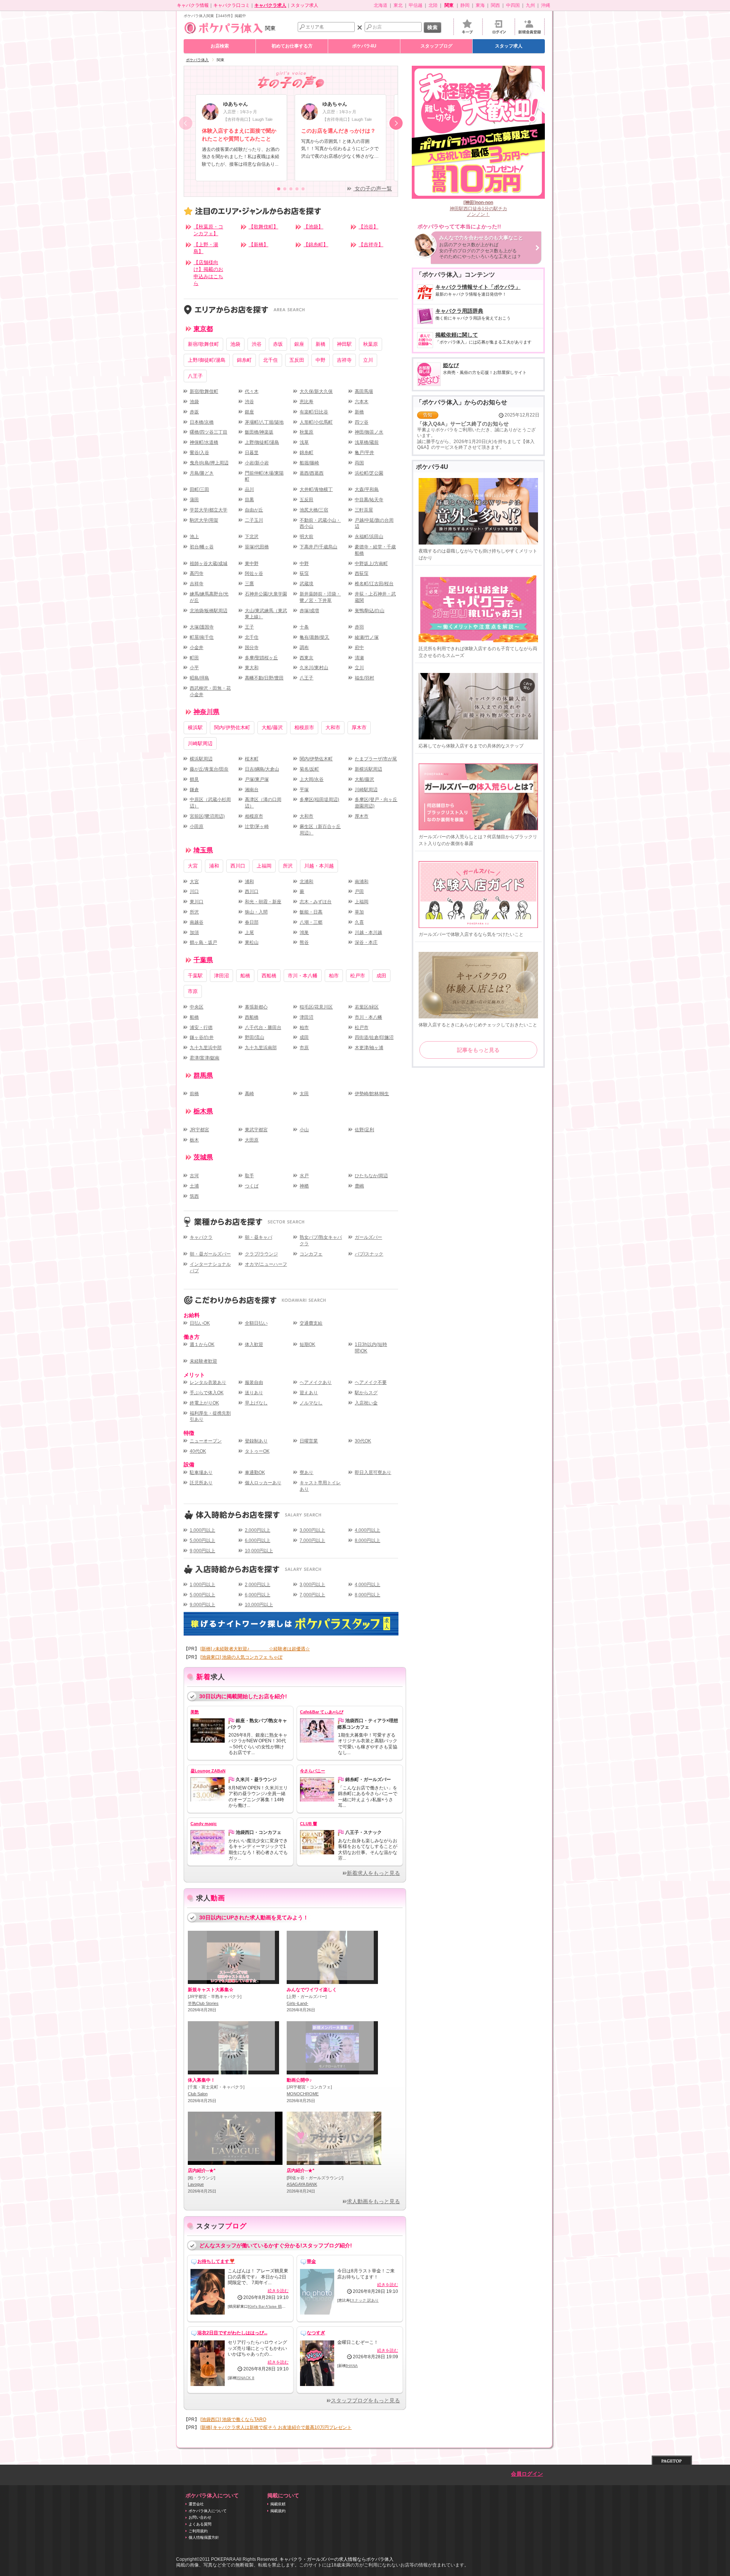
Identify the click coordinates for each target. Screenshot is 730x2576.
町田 (194, 658)
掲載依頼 (278, 2504)
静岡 (465, 5)
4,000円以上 (367, 1530)
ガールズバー (368, 1237)
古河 (194, 1176)
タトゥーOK (257, 1451)
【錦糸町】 (316, 245)
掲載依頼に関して (483, 338)
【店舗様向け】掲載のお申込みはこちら (208, 273)
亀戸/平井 (364, 453)
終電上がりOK (204, 1403)
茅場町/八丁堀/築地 (264, 422)
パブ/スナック (369, 1254)
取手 (249, 1176)
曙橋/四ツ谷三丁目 (209, 432)
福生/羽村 (364, 678)
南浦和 (362, 882)
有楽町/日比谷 (314, 412)
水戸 (304, 1176)
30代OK (363, 1441)
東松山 (252, 942)
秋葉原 (371, 344)
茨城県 (203, 1157)
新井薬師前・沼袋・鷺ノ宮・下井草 (320, 597)
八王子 (195, 376)
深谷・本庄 (366, 942)
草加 (359, 912)
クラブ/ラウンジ (261, 1254)
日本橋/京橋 (202, 422)
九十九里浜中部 (206, 1048)
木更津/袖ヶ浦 (369, 1048)
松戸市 (358, 976)
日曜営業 (309, 1441)
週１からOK (202, 1344)
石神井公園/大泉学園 (266, 594)
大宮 (193, 866)
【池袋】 (313, 227)
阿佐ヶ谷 (254, 573)
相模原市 (304, 728)
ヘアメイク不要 (371, 1382)
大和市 (333, 728)
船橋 (245, 976)
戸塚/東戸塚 (257, 779)
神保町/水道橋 (204, 442)
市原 (193, 991)
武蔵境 (306, 584)
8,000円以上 (367, 1541)
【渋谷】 (368, 227)
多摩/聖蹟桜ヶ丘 (261, 658)
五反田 (297, 360)
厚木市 (359, 728)
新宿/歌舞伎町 (203, 344)
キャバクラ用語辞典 (473, 314)
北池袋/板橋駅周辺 (209, 611)
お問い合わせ (200, 2517)
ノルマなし (311, 1403)
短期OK (307, 1344)
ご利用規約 (198, 2531)
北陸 (433, 5)
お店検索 (220, 46)
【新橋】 (259, 245)
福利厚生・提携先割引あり (210, 1416)
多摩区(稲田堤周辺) (319, 800)
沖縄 (546, 5)
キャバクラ (201, 1237)
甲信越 (416, 5)
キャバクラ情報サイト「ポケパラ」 (478, 291)
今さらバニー (313, 1771)
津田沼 (221, 976)
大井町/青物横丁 (316, 489)
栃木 (194, 1140)
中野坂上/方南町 (371, 564)
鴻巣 (304, 933)
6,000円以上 (258, 1541)
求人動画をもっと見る (373, 2202)
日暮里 (252, 453)
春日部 (252, 922)
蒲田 (194, 500)
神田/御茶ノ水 (369, 432)
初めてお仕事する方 (292, 46)
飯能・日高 (311, 912)
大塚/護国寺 (202, 627)
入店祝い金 (366, 1403)
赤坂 (278, 344)
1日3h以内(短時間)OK (371, 1348)
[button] (396, 123)
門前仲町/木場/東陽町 (264, 476)
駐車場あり (201, 1472)
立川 (368, 360)
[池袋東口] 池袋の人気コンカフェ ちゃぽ (241, 1657)
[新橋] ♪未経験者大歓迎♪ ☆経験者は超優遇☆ (255, 1649)
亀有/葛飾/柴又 (314, 637)
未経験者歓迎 (203, 1361)
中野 (321, 360)
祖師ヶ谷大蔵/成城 (209, 564)
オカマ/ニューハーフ (266, 1264)
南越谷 (197, 922)
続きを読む (278, 2291)
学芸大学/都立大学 (209, 510)
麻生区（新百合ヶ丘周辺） (320, 830)
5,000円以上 (202, 1541)
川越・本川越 (319, 866)
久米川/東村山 (314, 668)
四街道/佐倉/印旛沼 (374, 1037)
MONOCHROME (303, 2094)
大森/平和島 (367, 489)
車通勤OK (255, 1472)
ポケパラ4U (364, 46)
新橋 (321, 344)
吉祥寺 (344, 360)
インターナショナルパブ (210, 1267)
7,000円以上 (312, 1541)
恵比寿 (306, 402)
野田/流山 (255, 1037)
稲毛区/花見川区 (316, 1007)
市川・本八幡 (303, 976)
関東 (270, 28)
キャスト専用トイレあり (320, 1486)
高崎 (249, 1094)
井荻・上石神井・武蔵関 (375, 597)
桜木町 (252, 759)
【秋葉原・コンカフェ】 (208, 230)
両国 (359, 463)
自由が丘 (254, 510)
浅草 (304, 442)
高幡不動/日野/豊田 (264, 678)
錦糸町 (244, 360)
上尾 (249, 933)
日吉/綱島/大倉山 (262, 769)
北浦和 (306, 882)
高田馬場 (364, 391)
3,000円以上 (312, 1530)
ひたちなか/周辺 (371, 1176)
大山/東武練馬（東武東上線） (266, 614)
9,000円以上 (202, 1551)
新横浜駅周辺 (368, 769)
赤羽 (359, 627)
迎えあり (309, 1393)
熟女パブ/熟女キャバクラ (321, 1241)
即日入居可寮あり (373, 1472)
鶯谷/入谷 (199, 453)
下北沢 (252, 537)
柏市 (334, 976)
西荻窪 (362, 573)
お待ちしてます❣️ (216, 2261)
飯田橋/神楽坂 (259, 432)
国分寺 (252, 648)
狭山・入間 (256, 912)
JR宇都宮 (199, 1130)
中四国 (513, 5)
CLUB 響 (309, 1824)
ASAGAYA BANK (302, 2184)
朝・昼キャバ (259, 1237)
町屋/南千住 (202, 637)
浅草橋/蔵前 (367, 442)
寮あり (306, 1472)
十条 (304, 627)
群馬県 (203, 1076)
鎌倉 (194, 790)
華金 (311, 2261)
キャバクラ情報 (193, 5)
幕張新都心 (256, 1007)
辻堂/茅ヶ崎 (257, 826)
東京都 (203, 329)
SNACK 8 (246, 2378)
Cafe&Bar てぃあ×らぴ (322, 1712)
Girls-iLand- (298, 2003)
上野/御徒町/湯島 (207, 360)
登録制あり (256, 1441)
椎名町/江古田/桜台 (374, 584)
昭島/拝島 (199, 678)
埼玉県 (203, 850)
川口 (194, 891)
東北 (398, 5)
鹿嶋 (359, 1186)
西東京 (306, 658)
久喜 (359, 922)
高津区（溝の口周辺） (263, 803)
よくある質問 (200, 2524)
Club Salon (198, 2094)
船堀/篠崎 (309, 463)
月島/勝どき (202, 473)
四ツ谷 (362, 422)
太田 (304, 1094)
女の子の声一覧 (373, 189)
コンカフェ (311, 1254)
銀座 (299, 344)
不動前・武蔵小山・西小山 (320, 523)
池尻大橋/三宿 (314, 510)
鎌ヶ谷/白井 (202, 1037)
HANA (352, 2366)
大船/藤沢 (272, 728)
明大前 (306, 537)
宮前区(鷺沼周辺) (207, 816)
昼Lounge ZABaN (208, 1771)
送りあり (254, 1393)
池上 (194, 537)
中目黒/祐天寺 (369, 500)
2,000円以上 (258, 1530)
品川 (249, 489)
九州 (530, 5)
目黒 (249, 500)
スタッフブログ (436, 46)
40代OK (198, 1451)
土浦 (194, 1186)
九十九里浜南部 (261, 1048)
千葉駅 (195, 976)
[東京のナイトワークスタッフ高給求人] (291, 1624)
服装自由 (254, 1382)
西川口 (238, 866)
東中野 (252, 564)
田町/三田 (199, 489)
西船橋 (269, 976)
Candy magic (204, 1824)
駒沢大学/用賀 (204, 520)
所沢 (288, 866)
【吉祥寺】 (371, 245)
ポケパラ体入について (208, 2511)
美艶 (195, 1712)
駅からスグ (366, 1393)
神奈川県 (206, 712)
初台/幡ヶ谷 (202, 547)
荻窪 (304, 573)
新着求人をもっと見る (373, 1873)
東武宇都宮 (256, 1130)
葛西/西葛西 (312, 473)
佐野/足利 (364, 1130)
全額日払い (256, 1323)
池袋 (235, 344)
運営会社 (196, 2504)
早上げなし (256, 1403)
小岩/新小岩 (257, 463)
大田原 (252, 1140)
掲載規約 (278, 2511)
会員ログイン (527, 2474)
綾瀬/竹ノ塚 (367, 637)
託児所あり (201, 1483)
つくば (252, 1186)
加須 (194, 933)
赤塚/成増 (309, 611)
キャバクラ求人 (270, 5)
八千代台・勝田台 (263, 1028)
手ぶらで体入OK (207, 1393)
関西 (495, 5)
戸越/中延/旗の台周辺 (374, 523)
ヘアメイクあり (316, 1382)
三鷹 (249, 584)
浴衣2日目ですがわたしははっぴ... (232, 2333)
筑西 (194, 1196)
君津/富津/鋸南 (205, 1058)
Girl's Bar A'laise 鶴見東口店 (273, 2306)
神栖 (304, 1186)
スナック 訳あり (365, 2300)
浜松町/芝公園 (369, 473)
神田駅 (344, 344)
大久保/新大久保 (316, 391)
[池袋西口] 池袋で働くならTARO (233, 2419)
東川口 (197, 902)
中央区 (197, 1007)
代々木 (252, 391)
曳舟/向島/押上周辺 (209, 463)
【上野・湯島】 (206, 248)
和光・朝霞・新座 (263, 902)
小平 (194, 668)
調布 (304, 648)
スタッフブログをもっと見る (365, 2401)
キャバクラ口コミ (232, 5)
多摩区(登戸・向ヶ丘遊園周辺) (376, 803)
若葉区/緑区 (367, 1007)
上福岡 (264, 866)
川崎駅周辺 (200, 743)
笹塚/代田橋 (257, 547)
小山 (304, 1130)
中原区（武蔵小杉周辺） (210, 803)
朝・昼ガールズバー (210, 1254)
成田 (381, 976)
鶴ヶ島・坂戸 (203, 942)
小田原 (197, 826)
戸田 (359, 891)
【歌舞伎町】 (263, 227)
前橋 (194, 1094)
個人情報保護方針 (204, 2537)
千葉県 (203, 960)
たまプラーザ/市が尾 (376, 759)
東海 (480, 5)
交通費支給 (311, 1323)
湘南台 (252, 790)
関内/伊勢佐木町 (232, 728)
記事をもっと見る (478, 1050)
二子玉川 (254, 520)
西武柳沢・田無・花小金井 (210, 691)
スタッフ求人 (305, 5)
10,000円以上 (259, 1551)
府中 (359, 648)
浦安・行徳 (201, 1028)
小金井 (197, 648)
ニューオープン (206, 1441)
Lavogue (196, 2184)
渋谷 (257, 344)
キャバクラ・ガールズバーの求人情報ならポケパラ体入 (336, 2559)
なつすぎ (316, 2333)
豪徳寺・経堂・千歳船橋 (375, 550)
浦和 (214, 866)
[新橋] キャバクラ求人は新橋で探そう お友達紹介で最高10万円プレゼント (276, 2427)
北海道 (381, 5)
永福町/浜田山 (369, 537)
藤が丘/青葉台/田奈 (209, 769)
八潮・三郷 (311, 922)
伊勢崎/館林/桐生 (372, 1094)
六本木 (362, 402)
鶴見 (194, 779)
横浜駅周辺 (201, 759)
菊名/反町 (309, 769)
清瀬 (359, 658)
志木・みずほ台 (316, 902)
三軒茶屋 (364, 510)
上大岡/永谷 (312, 779)
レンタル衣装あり (208, 1382)
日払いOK (200, 1323)
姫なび (485, 369)
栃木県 (203, 1111)
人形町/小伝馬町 (316, 422)
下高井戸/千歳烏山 (318, 547)
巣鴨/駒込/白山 (370, 611)
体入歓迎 (254, 1344)
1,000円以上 (202, 1530)
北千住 (271, 360)
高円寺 (197, 573)
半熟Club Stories (203, 2003)
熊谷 (304, 942)
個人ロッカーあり (263, 1483)
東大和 (252, 668)
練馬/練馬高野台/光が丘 (209, 597)
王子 (249, 627)
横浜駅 (195, 728)
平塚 (304, 790)
